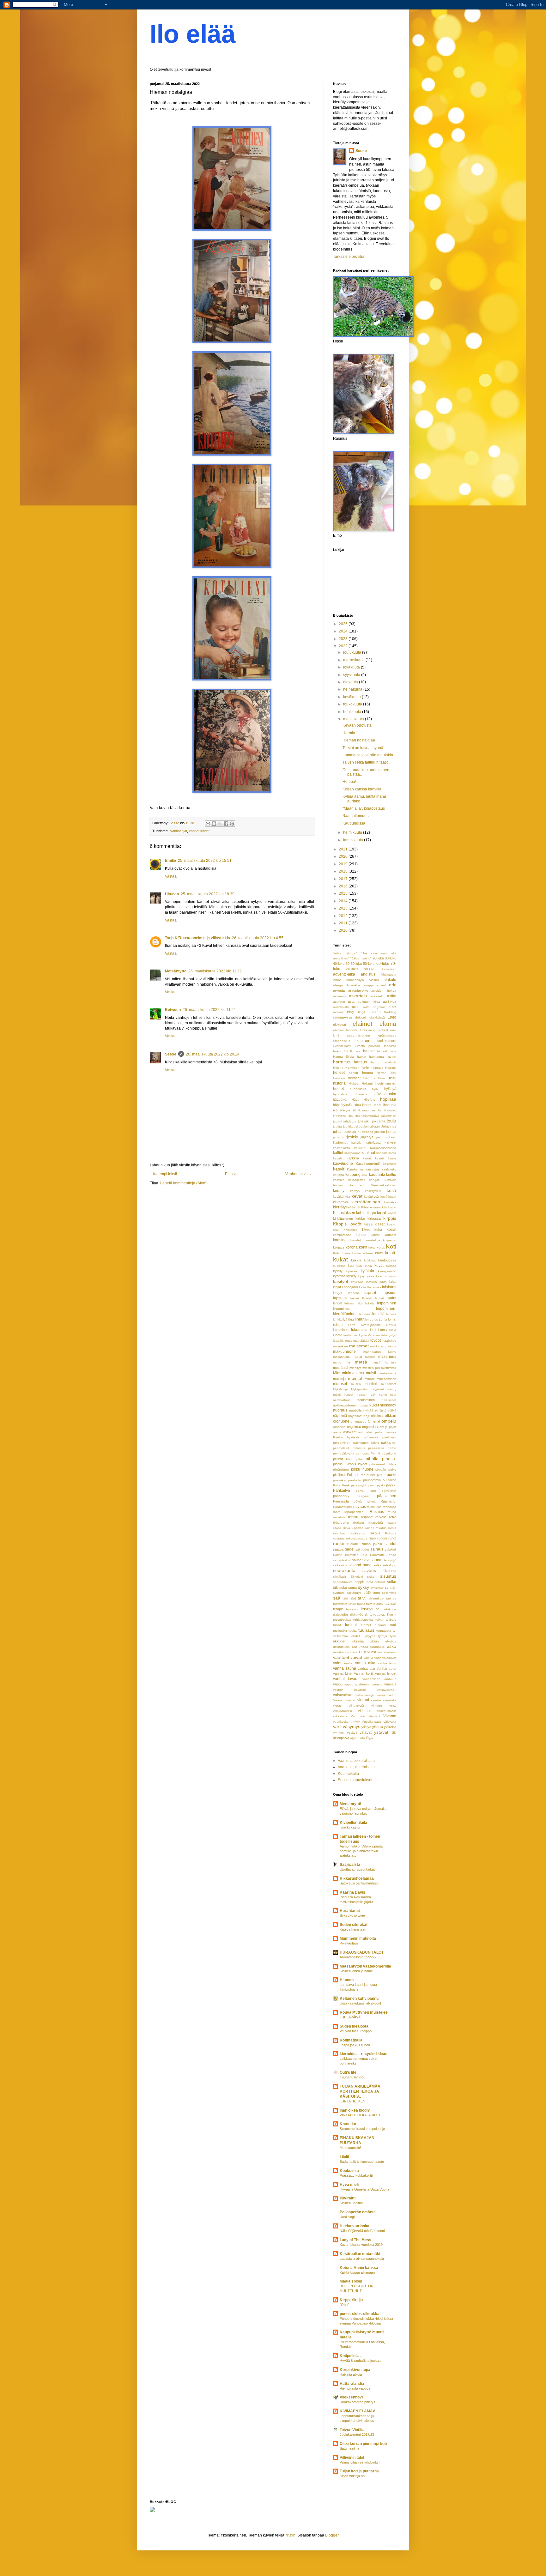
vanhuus (390, 1679)
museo (356, 1384)
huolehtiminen (386, 1083)
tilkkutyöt (356, 1615)
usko (391, 1646)
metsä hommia (384, 1362)
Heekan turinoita (355, 2226)
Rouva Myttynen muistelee (364, 2012)
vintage (377, 1705)
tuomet (366, 1625)
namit (383, 1395)
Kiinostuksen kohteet (351, 1213)
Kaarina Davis (352, 1892)
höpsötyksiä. (343, 1105)
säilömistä (389, 1593)
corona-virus (343, 1017)
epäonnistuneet (358, 1035)
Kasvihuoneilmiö (368, 1164)
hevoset (354, 1078)
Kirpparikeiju (351, 2300)
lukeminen (341, 1330)
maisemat (359, 1346)
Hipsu (392, 1078)
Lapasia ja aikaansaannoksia (362, 2259)
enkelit (383, 1030)
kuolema (339, 1266)
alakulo (390, 980)
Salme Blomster (345, 1555)
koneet (361, 1235)
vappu (338, 1684)
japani (337, 1121)
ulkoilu (374, 1641)
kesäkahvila (342, 1197)
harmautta (376, 1057)
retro (393, 1517)
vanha (348, 1663)
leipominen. (342, 1309)
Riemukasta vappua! (355, 2388)
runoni (382, 1538)
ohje (367, 1416)
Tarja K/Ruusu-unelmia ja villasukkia (197, 938)
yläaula (378, 1727)
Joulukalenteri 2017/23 (357, 2434)
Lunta (382, 1330)
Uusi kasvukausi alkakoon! (360, 2003)
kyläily (338, 1271)
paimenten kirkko (366, 1443)
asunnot (339, 1002)
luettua (391, 1325)
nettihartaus (342, 1400)
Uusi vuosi (367, 1652)
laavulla (371, 1282)
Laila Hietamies (370, 1287)
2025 (344, 624)
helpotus (377, 1068)
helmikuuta (353, 832)
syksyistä (377, 1588)
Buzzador (374, 1012)
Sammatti (377, 1555)
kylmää (391, 1266)
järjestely (350, 1137)
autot (392, 1007)
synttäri (391, 1587)
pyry (354, 1485)
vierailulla (390, 1700)
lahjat (337, 1287)
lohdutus (372, 1319)
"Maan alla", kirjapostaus (364, 808)
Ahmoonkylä (355, 980)
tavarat (390, 1604)
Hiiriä (381, 1078)
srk (336, 1587)
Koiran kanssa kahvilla (362, 789)
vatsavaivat (343, 1695)
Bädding (390, 1012)
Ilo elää (193, 34)
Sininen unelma (351, 2203)
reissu (353, 1517)
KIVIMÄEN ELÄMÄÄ (358, 2411)
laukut (379, 1298)
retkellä (381, 1517)
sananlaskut (342, 1560)
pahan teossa (386, 1432)
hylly (375, 1089)
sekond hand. (360, 1565)
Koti (391, 1246)
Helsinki (391, 1068)
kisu (336, 1230)
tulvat (337, 1625)
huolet (338, 1089)
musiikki (371, 1384)
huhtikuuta (353, 712)
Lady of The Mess (355, 2240)
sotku (392, 1582)
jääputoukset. (386, 1137)
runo (372, 1538)
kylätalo (367, 1271)
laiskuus (389, 1287)
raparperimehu (355, 1512)
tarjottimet (340, 1604)
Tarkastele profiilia (349, 257)
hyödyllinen (341, 1094)
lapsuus (389, 1293)
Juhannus (389, 1126)
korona (352, 1247)
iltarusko (390, 1110)
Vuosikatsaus (372, 1722)
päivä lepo (366, 1491)
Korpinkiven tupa (355, 2370)
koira (378, 1230)
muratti (370, 1379)
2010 (344, 930)
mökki (337, 1395)
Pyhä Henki (342, 1485)
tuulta (353, 1631)
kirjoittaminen (343, 1218)
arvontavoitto (358, 990)
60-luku (383, 964)
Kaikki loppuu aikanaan (357, 2272)
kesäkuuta (352, 697)
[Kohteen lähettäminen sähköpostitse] (208, 824)
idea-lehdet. (363, 1105)
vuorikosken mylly (346, 1722)
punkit (371, 1475)
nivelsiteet (389, 1400)
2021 (344, 849)
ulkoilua (391, 1641)
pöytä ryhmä (364, 1501)
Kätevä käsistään (353, 1929)
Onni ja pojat (387, 1427)
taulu (352, 1604)
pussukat (340, 1480)
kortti (372, 1247)
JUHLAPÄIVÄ (350, 2017)
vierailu (376, 1700)
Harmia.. (350, 733)
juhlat (338, 1132)
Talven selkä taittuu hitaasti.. (367, 762)
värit (337, 1726)
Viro (354, 1716)
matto (337, 1362)
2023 (344, 639)
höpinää (388, 1099)
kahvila (356, 1143)
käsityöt (341, 1281)
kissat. (392, 1224)
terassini (352, 1609)
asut (351, 1001)
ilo (355, 1110)
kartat (367, 1158)
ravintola (339, 1517)
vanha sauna (345, 1668)
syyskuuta (352, 675)
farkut (337, 1051)
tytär (393, 1636)
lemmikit (365, 1314)
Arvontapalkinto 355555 (358, 1957)
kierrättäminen (366, 1202)
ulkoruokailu (342, 1647)
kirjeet (392, 1213)
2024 (344, 631)
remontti (367, 1517)
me (348, 1362)
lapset (370, 1292)
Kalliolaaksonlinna (383, 1148)
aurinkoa (390, 1001)
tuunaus (366, 1630)
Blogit (361, 1012)
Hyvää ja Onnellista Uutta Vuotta (364, 2189)
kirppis (390, 1218)
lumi (373, 1330)
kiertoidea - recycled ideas (364, 2054)
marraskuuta (354, 660)
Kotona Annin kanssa (359, 2268)
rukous (375, 1533)
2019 (344, 864)
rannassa (389, 1507)
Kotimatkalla (348, 1774)
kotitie (357, 1253)
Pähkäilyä (342, 1491)
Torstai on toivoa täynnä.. (364, 748)
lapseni (353, 1293)
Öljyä (370, 1738)
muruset (340, 1384)
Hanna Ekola (343, 1057)
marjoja (370, 1357)
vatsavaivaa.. (387, 1690)
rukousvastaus (357, 1538)
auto (356, 1007)
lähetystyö (389, 1335)
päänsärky (341, 1496)
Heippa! (349, 782)
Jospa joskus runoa (355, 2045)
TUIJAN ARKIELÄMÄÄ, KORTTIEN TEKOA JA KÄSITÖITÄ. (361, 2091)
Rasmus (377, 1512)
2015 (344, 893)
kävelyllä (357, 1282)
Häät (355, 1100)
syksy (364, 1587)
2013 (344, 908)
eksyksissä (377, 1017)
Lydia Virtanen (370, 1335)
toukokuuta (353, 704)
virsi (362, 1716)
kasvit (339, 1169)
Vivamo (390, 1716)
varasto (377, 1684)
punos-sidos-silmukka (360, 2314)
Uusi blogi (347, 2217)
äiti (394, 1732)
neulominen (366, 1400)
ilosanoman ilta (370, 1110)
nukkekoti (388, 1405)
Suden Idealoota (354, 2026)
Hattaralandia (352, 2384)
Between (173, 1010)
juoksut (380, 1132)
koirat (391, 1230)
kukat (340, 1259)
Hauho (375, 1062)
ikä (335, 1110)
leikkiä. (370, 1303)
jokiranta (379, 1121)
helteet (339, 1073)
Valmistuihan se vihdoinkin (360, 2462)
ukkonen (340, 1641)
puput (381, 1475)
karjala (338, 1158)
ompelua (339, 1427)
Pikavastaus (349, 1943)
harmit (391, 1056)
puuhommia (372, 1480)
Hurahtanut (350, 1911)
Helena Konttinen (346, 1068)
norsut (363, 1405)
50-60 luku (354, 964)
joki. (367, 1121)
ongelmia (369, 1427)
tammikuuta (354, 840)
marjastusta (341, 1357)
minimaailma (353, 1373)
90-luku (370, 969)
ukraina (358, 1641)
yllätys (366, 1727)
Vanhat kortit (364, 1673)
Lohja (383, 1319)
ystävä (352, 1732)
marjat (357, 1357)
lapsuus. (340, 1298)
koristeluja (373, 1240)
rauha (392, 1512)
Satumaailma (349, 2448)
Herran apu (386, 1073)
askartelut (377, 996)
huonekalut (358, 1089)
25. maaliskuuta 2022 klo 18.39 (208, 894)
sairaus (377, 1549)
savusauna (372, 1560)
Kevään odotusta (357, 725)
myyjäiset (377, 1389)
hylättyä (390, 1089)
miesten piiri (371, 1368)
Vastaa (171, 876)
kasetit (380, 1158)
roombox (339, 1533)
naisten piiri (366, 1395)
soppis (360, 1582)
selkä (378, 1565)
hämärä (362, 1094)
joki (360, 1121)
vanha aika (365, 1663)
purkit (391, 1475)
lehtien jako (353, 1303)
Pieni (350, 1459)
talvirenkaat (376, 1598)
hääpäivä (340, 1100)
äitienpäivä (341, 1738)
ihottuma (390, 1105)
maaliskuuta (354, 719)
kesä (391, 1190)
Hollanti (367, 1083)
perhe (392, 1448)
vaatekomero (387, 1652)
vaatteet (341, 1657)
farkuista (390, 1046)
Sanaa (391, 1555)
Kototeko (348, 2124)
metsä (361, 1362)
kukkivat (370, 1260)
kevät (357, 1196)
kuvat (379, 1266)
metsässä (341, 1368)
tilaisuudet (340, 1615)
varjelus (390, 1684)
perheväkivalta (344, 1453)
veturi (392, 1695)
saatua (338, 1549)
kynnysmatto (387, 1271)
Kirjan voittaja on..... (355, 2476)
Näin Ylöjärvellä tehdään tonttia (363, 2231)
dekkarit (361, 1017)
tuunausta (384, 1631)
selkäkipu (389, 1565)
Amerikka (353, 985)
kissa (368, 1224)
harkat (362, 1057)
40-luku (339, 964)
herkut (353, 1073)
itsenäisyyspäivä (367, 1116)
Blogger (332, 2535)
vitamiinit (374, 1716)
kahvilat (390, 1142)
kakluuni (360, 1148)
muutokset (389, 1384)
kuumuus (355, 1266)
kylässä (352, 1271)
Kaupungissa (354, 823)
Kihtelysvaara (371, 1207)
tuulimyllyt (340, 1631)
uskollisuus (341, 1652)
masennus (387, 1357)
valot (337, 1663)
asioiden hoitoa (384, 991)
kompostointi (342, 1235)
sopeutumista (343, 1582)
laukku (367, 1298)
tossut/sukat (342, 1620)
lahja (393, 1282)
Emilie (170, 861)
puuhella (355, 1480)
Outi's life (348, 2072)
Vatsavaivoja (365, 1695)
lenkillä (378, 1314)
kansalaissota (386, 1153)
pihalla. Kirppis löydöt (350, 1464)
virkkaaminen (343, 1711)
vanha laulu (387, 1663)
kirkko (360, 1218)
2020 (344, 856)
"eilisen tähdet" (345, 953)
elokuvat (340, 1025)
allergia (338, 985)
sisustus (388, 1576)
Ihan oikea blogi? (355, 2110)
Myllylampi (340, 1389)
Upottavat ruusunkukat (357, 1869)
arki (393, 985)
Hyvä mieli (349, 2185)
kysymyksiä (366, 1276)
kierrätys (390, 1202)
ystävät (366, 1732)
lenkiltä (391, 1314)
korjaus (339, 1247)
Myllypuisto (359, 1389)
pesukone (389, 1453)
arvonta (339, 990)
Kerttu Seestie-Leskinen (377, 1185)
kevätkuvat (388, 1197)
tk (366, 1615)
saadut (390, 1544)
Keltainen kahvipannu (359, 1999)
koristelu (356, 1240)
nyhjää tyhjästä (375, 1410)
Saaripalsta (350, 1865)
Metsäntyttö (176, 971)
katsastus (373, 1169)
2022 (344, 646)
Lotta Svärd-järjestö (364, 1325)
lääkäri (364, 1341)
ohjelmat (377, 1416)
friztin (291, 2535)
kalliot (338, 1153)
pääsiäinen (387, 1496)
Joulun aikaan (369, 1126)
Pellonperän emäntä (358, 2212)
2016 (344, 886)
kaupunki (377, 1175)
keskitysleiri (373, 1191)
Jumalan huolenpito (358, 1132)
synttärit (339, 1593)
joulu (391, 1121)
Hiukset (354, 1083)
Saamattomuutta (357, 816)
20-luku (378, 958)
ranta (337, 1512)
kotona (368, 1253)
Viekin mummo (344, 1700)
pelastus (359, 1448)
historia (339, 1083)
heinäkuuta (353, 689)
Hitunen (172, 894)
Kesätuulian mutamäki (360, 2254)
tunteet (351, 1625)
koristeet (340, 1240)
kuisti (379, 1253)
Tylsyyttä (369, 1636)
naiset (349, 1395)
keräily (339, 1191)
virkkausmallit (387, 1711)
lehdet (338, 1303)
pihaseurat (377, 1464)
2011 (344, 923)
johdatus (350, 1121)
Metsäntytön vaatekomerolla (365, 1966)
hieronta (369, 1078)
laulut (391, 1298)
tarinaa (391, 1598)
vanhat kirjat (343, 1673)
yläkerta (390, 1727)
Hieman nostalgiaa (359, 740)
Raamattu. (388, 1501)
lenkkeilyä (340, 1319)
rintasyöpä (375, 1523)
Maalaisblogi (351, 2281)
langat (338, 1293)
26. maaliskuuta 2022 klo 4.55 (258, 938)
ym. (342, 1733)
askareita (340, 996)
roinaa (370, 1528)
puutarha (389, 1480)
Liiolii (344, 2157)
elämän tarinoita (345, 1030)
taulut (361, 1604)
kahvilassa (373, 1143)
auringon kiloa (369, 1002)
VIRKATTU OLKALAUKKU (360, 2115)
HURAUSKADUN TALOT (362, 1952)
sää (337, 1598)
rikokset (358, 1523)
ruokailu (353, 1544)
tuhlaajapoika (363, 1620)
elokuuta (351, 682)
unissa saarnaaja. (372, 1647)
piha (360, 1459)
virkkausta (340, 1716)
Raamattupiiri (343, 1507)
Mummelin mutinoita (358, 1938)
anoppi (368, 985)
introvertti (340, 1116)
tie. (378, 1609)
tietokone (389, 1609)
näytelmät (355, 1416)
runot (392, 1538)
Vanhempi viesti (299, 1174)
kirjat (382, 1212)
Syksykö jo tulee (352, 1915)
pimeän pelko (386, 1469)
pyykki (391, 1485)
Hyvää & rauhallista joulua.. (360, 2361)
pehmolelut (341, 1448)
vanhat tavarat (346, 1679)
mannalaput (372, 1352)
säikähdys (354, 1593)
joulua (337, 1126)
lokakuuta (352, 667)
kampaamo (352, 1153)
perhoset (362, 1453)
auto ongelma (374, 1007)
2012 (344, 916)
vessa (381, 1695)
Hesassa (339, 1078)
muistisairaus (387, 1373)
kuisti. (391, 1253)
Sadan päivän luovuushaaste (362, 2162)
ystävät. (382, 1732)
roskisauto (358, 1533)
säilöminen (372, 1593)
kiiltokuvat (389, 1207)
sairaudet (362, 1549)
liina (351, 1319)
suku (343, 1587)
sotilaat (380, 1582)
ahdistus (368, 974)
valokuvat (389, 1658)
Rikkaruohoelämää (357, 1878)
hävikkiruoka (385, 1094)
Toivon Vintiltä (352, 2430)
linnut (360, 1319)
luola (393, 1330)
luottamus (351, 1335)
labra (383, 1282)
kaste (392, 1158)
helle (365, 1067)
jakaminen (389, 1116)
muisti (371, 1373)
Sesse (171, 1054)
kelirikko (339, 1180)
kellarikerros (357, 1180)
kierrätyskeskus (346, 1207)
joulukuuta (353, 652)
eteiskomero (387, 1041)
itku (351, 1116)
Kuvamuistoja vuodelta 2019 (361, 2245)
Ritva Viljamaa (353, 1528)
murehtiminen (386, 1379)
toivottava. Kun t (383, 1615)
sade (349, 1549)
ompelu (389, 1421)
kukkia (356, 1260)
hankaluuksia (387, 1051)
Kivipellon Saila (353, 1823)
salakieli (391, 1549)
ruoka (339, 1544)
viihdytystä (356, 1705)
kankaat (368, 1153)
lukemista (359, 1330)
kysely (351, 1276)
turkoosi (380, 1625)
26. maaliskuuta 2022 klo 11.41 (209, 1010)
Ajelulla (374, 980)
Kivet (366, 1230)
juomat (391, 1132)
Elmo (392, 1017)
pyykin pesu (367, 1485)
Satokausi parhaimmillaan (359, 1883)
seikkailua (340, 1565)
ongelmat (354, 1427)
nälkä (392, 1410)
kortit (363, 1247)
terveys (367, 1609)
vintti (393, 1705)
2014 (344, 901)
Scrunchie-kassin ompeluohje (362, 2129)
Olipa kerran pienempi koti (363, 2444)
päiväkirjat (389, 1491)
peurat (338, 1459)
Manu (392, 1352)
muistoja (339, 1379)
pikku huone (362, 1469)
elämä (388, 1024)
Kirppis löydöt (347, 1224)
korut (381, 1247)
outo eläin (366, 1432)
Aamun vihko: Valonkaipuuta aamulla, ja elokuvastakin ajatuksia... (361, 1851)
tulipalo (391, 1620)
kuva (368, 1266)
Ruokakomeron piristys (358, 2402)
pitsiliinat (339, 1475)
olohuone (341, 1421)
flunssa (355, 1051)
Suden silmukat (354, 1925)
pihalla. (389, 1459)
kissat (380, 1224)
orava (337, 1432)
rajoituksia (374, 1507)
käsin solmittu (386, 1276)
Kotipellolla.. (351, 2356)
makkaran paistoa (383, 1346)
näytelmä (340, 1416)
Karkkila (353, 1158)
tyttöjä (383, 1636)
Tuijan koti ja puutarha (359, 2471)
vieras (337, 1705)
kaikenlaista (342, 1148)
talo (345, 1598)
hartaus (360, 1062)
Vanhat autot (386, 1669)
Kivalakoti (350, 1230)
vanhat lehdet (199, 831)
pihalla (372, 1459)
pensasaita (376, 1448)
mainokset (340, 1346)
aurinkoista (341, 1007)
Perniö (375, 1453)
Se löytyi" (390, 1560)
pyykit (381, 1485)
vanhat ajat (179, 831)
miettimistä (389, 1368)
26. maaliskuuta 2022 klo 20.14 (213, 1054)
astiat (392, 996)
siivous (369, 1570)
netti (393, 1395)
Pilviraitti (348, 2198)
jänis (336, 1137)
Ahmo (337, 980)
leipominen (387, 1303)
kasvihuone (343, 1164)
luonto (338, 1335)
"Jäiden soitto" (361, 958)
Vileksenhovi (351, 2397)
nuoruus (340, 1410)
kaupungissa (356, 1175)
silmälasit (340, 1577)
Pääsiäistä (341, 1501)
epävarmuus (387, 1035)
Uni (354, 1647)
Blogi (351, 1012)
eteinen (364, 1041)
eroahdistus (342, 1041)
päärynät (363, 1496)
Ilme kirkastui (350, 1827)
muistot (355, 1378)
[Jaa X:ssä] (220, 824)
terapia (338, 1609)
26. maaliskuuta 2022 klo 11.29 (215, 971)
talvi (362, 1598)
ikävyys (345, 1110)
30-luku (391, 958)
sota (370, 1582)
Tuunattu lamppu (352, 2077)
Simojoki (357, 1577)
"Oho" (344, 2305)
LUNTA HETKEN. (353, 2101)
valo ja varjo (373, 1658)
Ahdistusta (388, 974)
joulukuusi (350, 1126)
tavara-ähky (375, 1604)
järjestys (367, 1137)
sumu (352, 1587)
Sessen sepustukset (355, 1780)
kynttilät (339, 1276)
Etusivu (231, 1174)
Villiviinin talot (352, 2458)
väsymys (352, 1726)
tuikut (379, 1620)
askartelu (358, 996)
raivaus (360, 1507)
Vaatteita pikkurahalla (356, 1761)
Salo (364, 1555)
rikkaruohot (341, 1523)
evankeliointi (342, 1046)
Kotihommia (342, 1253)
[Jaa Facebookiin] (226, 824)
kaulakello (389, 1169)
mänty (392, 1389)
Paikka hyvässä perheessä (356, 1437)
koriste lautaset (383, 1235)
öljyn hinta (358, 1738)
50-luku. (369, 964)
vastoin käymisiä (350, 1690)
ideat (378, 1105)
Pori (362, 1475)
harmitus (342, 1062)
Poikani (352, 1475)
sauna (357, 1560)
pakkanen (389, 1442)
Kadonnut (340, 1143)
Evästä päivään (368, 1046)
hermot (367, 1073)
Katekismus (355, 1169)
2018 (344, 871)
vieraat (363, 1700)
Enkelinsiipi (368, 1030)
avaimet (339, 1012)
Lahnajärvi (350, 1287)
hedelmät (389, 1062)
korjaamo (390, 1240)
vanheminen (371, 1679)
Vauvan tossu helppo (356, 2031)
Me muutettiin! (350, 2148)
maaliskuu (389, 1341)
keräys (355, 1191)
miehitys (355, 1368)
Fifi (346, 1051)
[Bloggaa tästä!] (214, 824)
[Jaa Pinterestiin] (232, 824)
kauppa (339, 1175)
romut (392, 1528)
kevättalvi (340, 1202)
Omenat (374, 1421)
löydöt (376, 1340)
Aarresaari (389, 969)
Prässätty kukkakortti (356, 2175)
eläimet (362, 1024)
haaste (369, 1051)
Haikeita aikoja (351, 2374)
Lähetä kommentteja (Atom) (184, 1183)
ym (335, 1733)
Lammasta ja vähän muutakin (368, 755)
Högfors (369, 1100)
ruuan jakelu (372, 1544)
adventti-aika (344, 974)
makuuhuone (344, 1351)
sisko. (371, 1577)
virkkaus (365, 1711)
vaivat (356, 1657)
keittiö (391, 1175)
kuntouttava (387, 1260)
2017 (344, 879)
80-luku (352, 969)
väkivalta (390, 1722)
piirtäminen (341, 1469)
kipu (373, 1213)
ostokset (350, 1432)
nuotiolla (355, 1410)
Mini (337, 1373)
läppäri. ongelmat (346, 1341)
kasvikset (390, 1164)
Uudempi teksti (164, 1174)
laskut (355, 1298)
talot (353, 1598)
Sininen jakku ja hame (356, 1971)
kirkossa (374, 1218)
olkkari (391, 1416)
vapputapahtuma (357, 1684)
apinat (381, 985)
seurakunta (344, 1570)
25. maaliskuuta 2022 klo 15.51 (205, 861)
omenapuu (359, 1421)
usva (354, 1652)
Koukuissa (349, 2171)
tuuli (393, 1625)
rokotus (381, 1528)
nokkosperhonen (345, 1405)
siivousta (389, 1571)
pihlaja (391, 1464)
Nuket (374, 1405)
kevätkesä (371, 1197)
